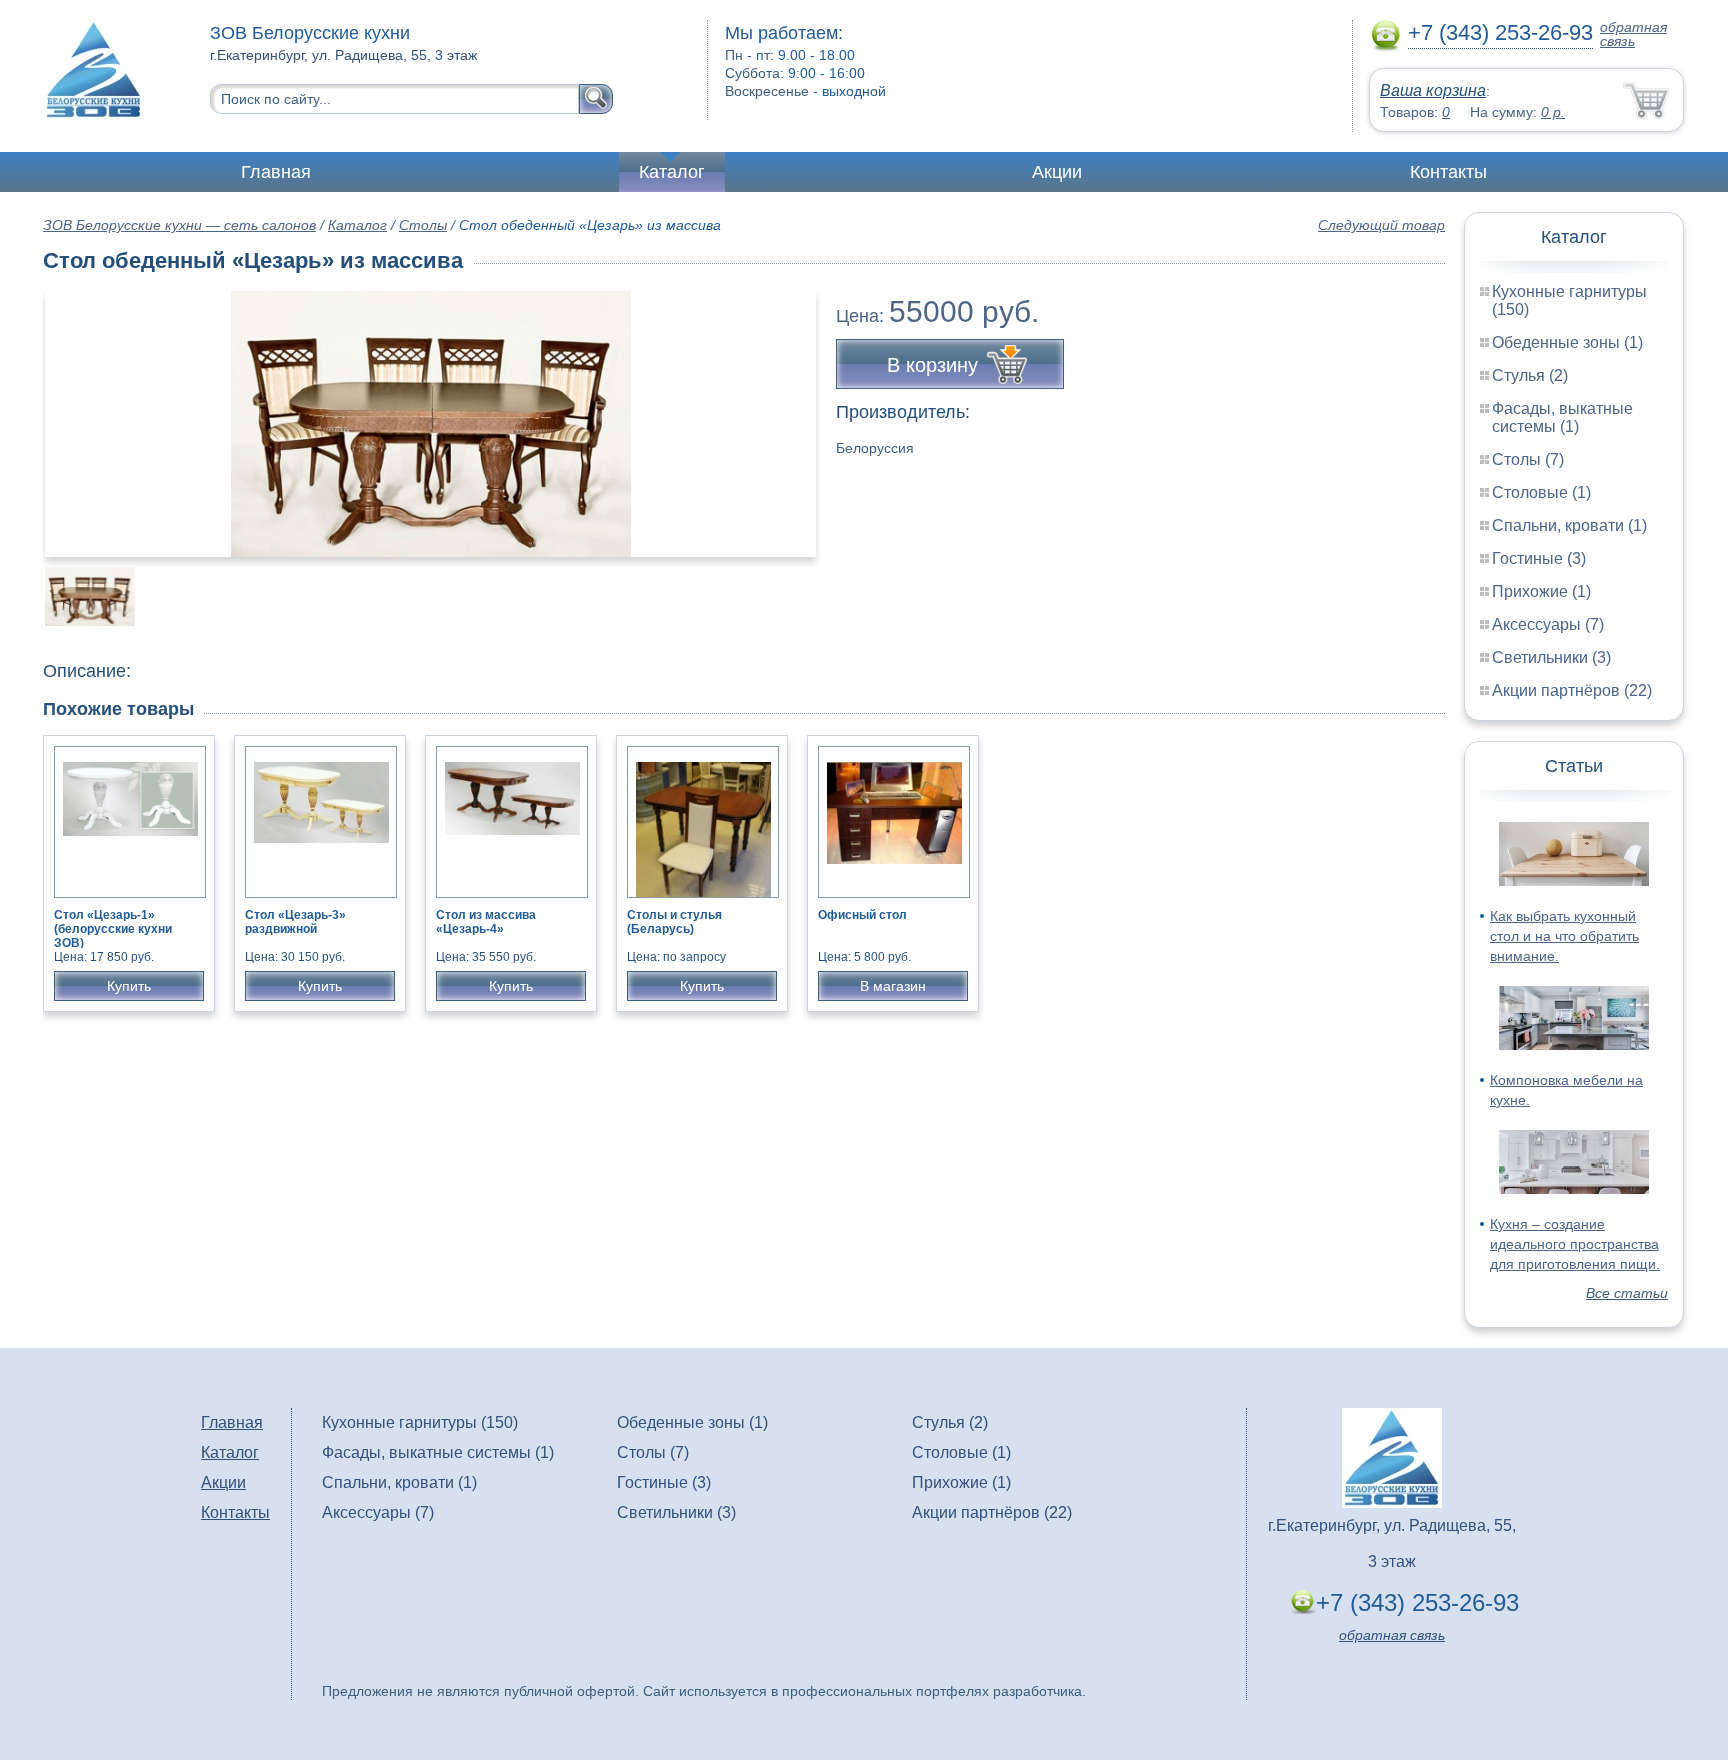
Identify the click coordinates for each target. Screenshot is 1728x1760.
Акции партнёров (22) (1572, 690)
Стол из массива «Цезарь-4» (486, 922)
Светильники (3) (1551, 657)
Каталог (672, 172)
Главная (276, 172)
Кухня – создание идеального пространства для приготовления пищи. (1575, 1244)
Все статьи (1627, 1293)
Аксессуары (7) (1548, 624)
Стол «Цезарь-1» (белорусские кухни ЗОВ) (113, 929)
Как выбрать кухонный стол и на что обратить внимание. (1564, 936)
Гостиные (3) (1539, 558)
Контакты (1448, 172)
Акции (1057, 172)
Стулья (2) (1530, 375)
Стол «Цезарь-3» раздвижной (295, 922)
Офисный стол (862, 915)
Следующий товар (1381, 225)
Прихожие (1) (1541, 591)
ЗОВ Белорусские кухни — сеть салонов (179, 225)
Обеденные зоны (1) (1567, 342)
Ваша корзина (1433, 90)
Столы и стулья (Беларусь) (674, 922)
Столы (423, 225)
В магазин (893, 986)
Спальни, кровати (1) (1569, 525)
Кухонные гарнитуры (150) (420, 1422)
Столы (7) (1528, 459)
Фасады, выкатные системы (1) (1562, 417)
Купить (129, 986)
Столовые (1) (1541, 492)
